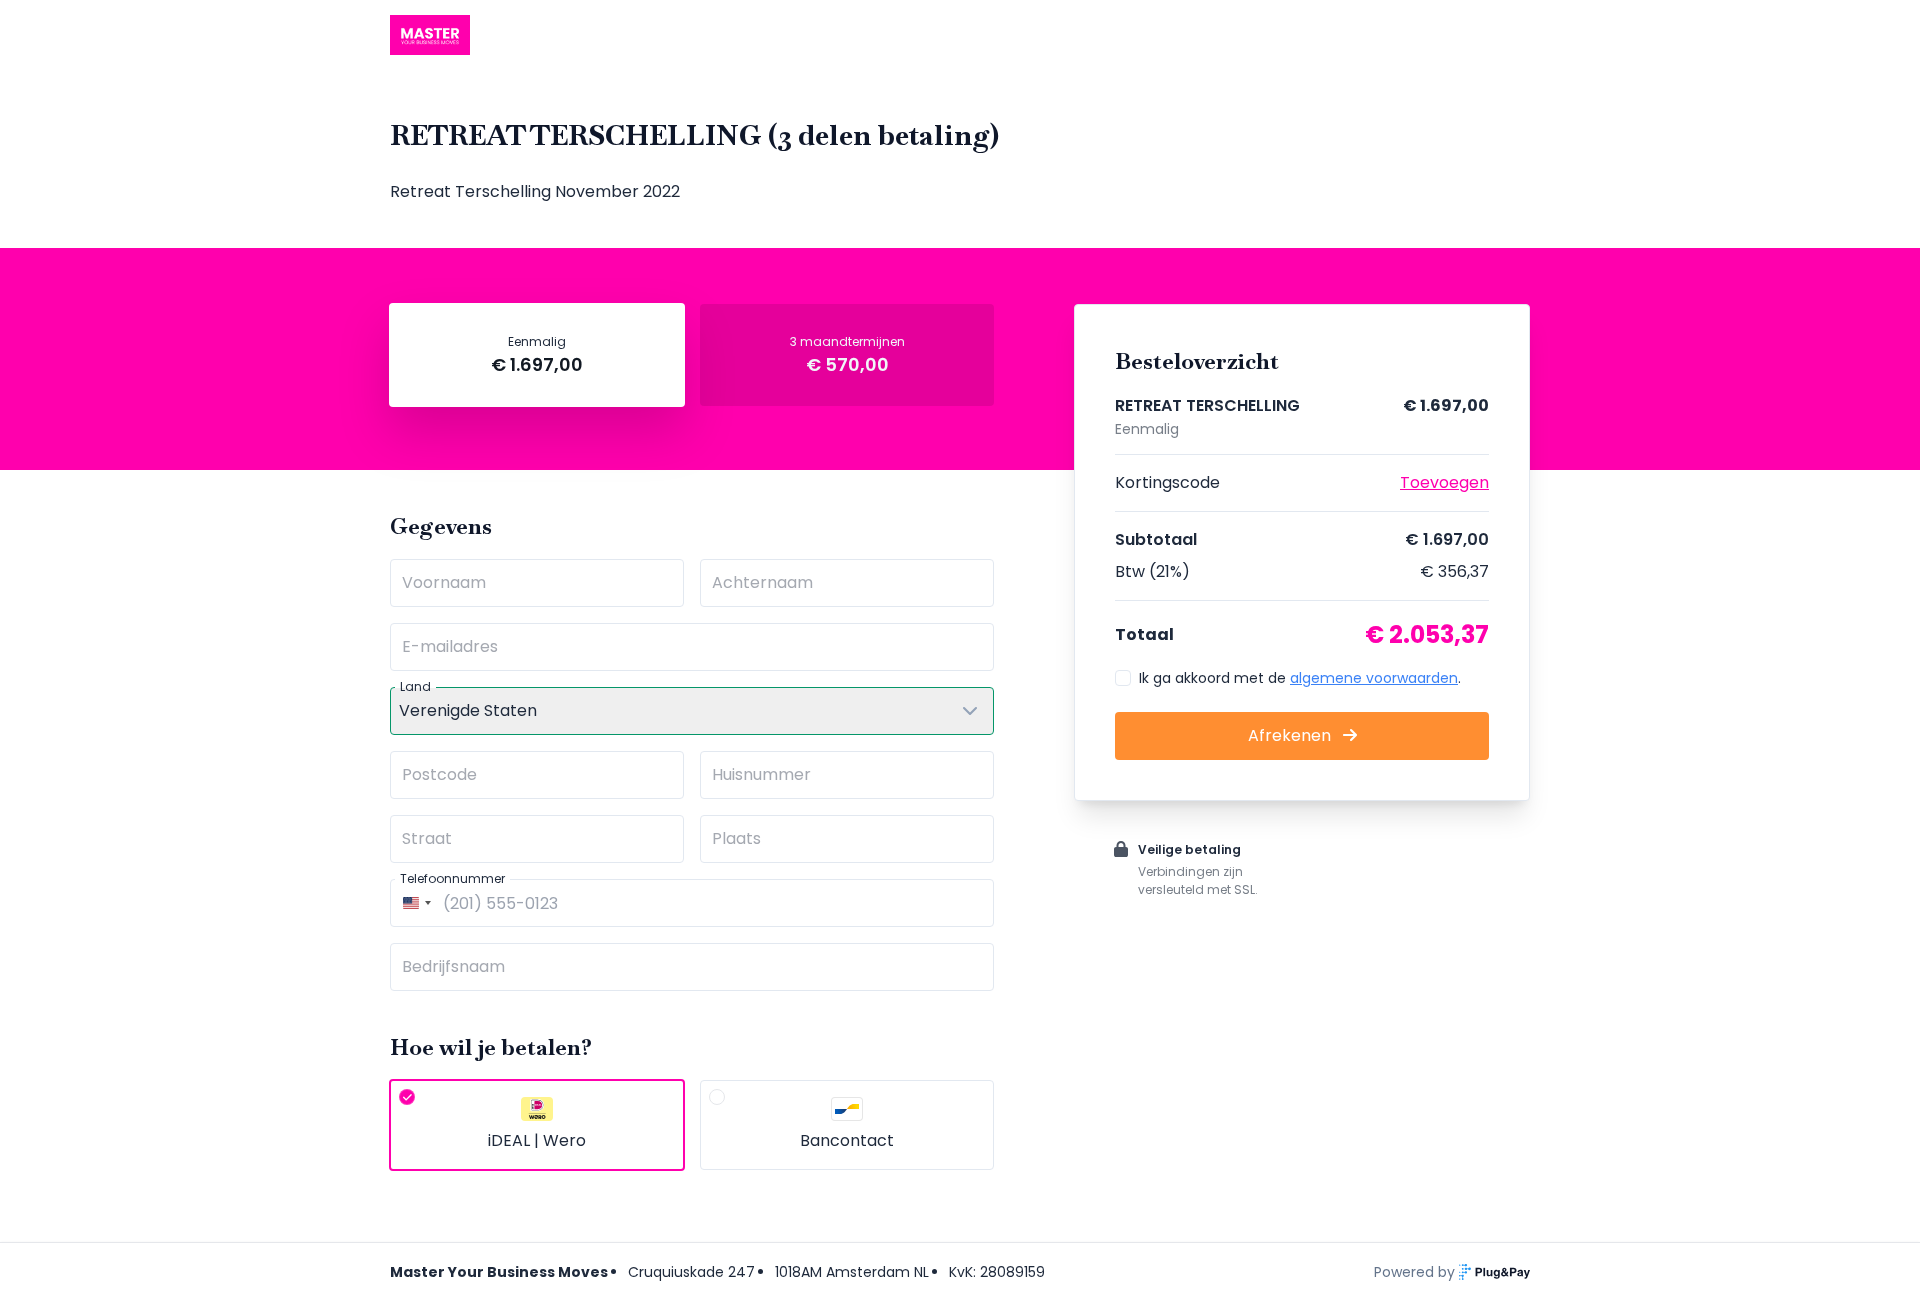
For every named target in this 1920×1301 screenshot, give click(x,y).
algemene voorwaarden (1374, 678)
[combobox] (414, 903)
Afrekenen (1291, 735)
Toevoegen (1444, 482)
